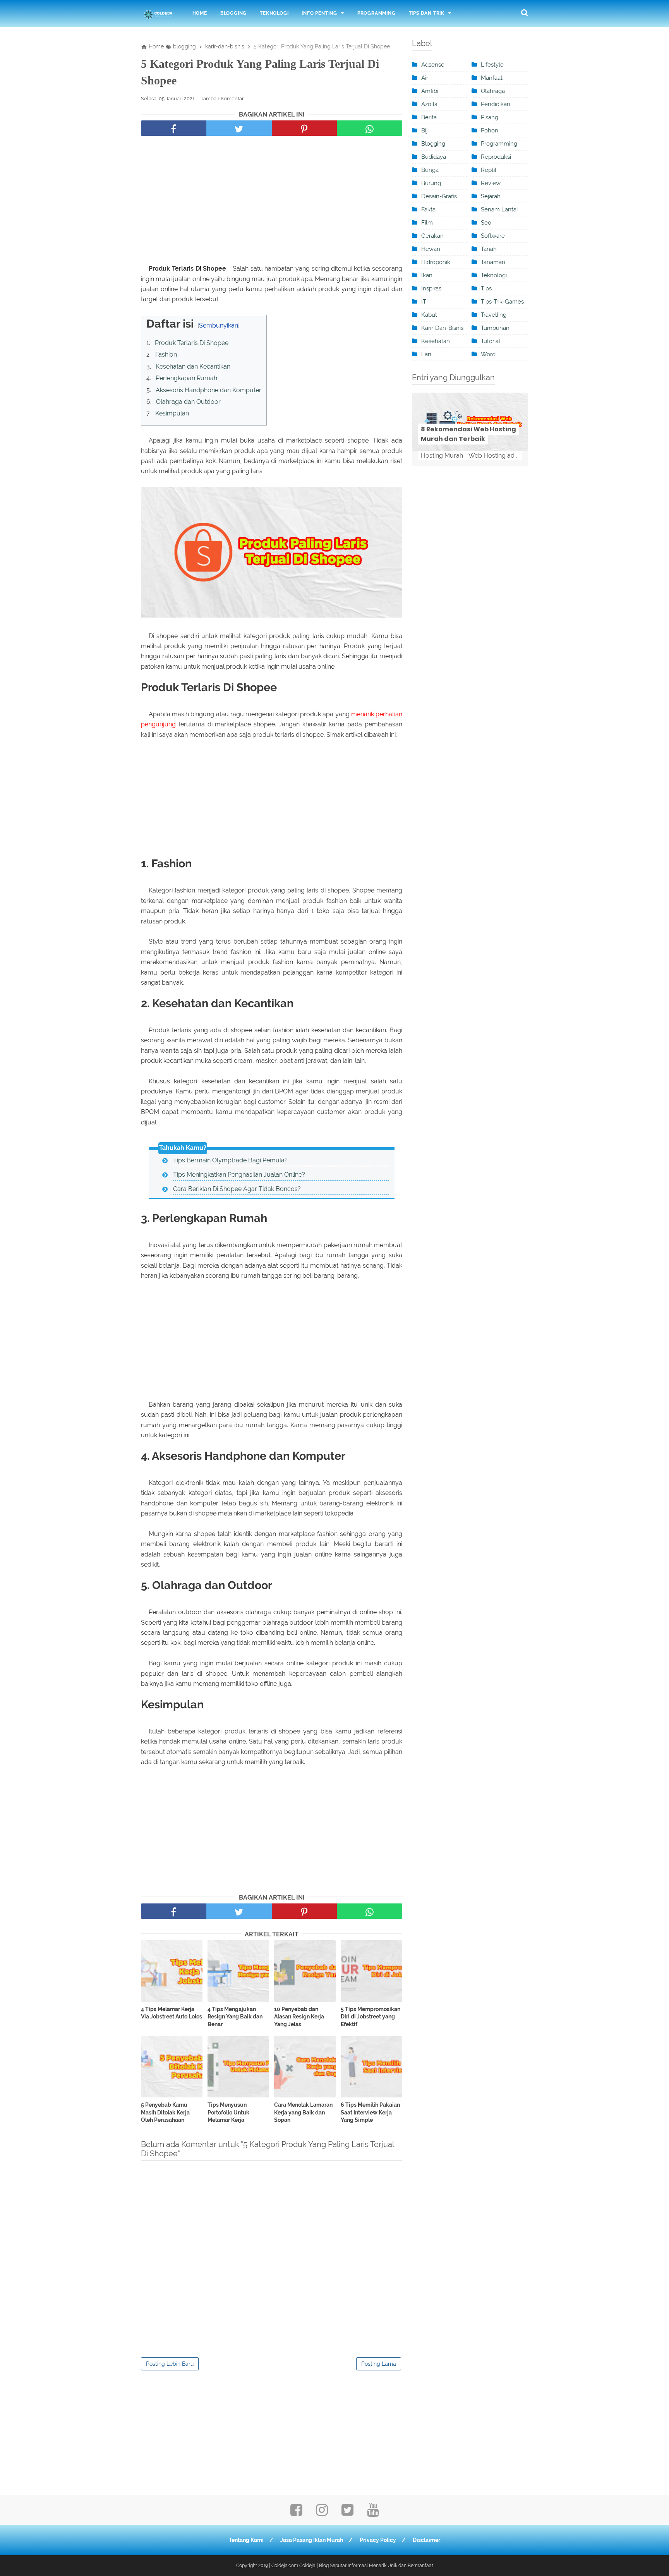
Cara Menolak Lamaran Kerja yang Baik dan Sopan (303, 2112)
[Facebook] (296, 2512)
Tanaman (493, 262)
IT (424, 302)
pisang (490, 117)
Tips (486, 288)
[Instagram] (322, 2512)
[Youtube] (373, 2512)
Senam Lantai (499, 209)
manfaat (492, 78)
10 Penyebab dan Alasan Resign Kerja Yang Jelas (299, 2017)
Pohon (490, 130)
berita (429, 117)
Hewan (431, 249)
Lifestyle (492, 65)
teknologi (494, 275)
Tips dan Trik (427, 13)
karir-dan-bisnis (442, 328)
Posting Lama (379, 2364)
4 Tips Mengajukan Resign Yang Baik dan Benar (235, 2017)
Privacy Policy (378, 2540)
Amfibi (430, 91)
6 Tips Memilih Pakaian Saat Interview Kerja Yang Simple (370, 2112)
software (493, 236)
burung (431, 183)
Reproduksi (496, 157)
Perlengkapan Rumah (186, 378)
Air (425, 78)
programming (499, 144)
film (427, 223)
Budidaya (434, 157)
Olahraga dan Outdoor (188, 402)
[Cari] (525, 12)
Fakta (428, 209)
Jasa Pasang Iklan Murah (312, 2540)
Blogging (233, 13)
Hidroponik (436, 262)
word (488, 354)
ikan (427, 275)
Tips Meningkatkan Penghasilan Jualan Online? (239, 1175)
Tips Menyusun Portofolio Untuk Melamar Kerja (228, 2112)
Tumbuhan (495, 328)
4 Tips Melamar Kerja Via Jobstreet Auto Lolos (172, 2013)
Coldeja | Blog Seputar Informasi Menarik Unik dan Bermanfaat (366, 2566)
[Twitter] (347, 2512)
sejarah (491, 196)
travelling (494, 315)
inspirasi (432, 288)
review (491, 183)
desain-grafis (439, 196)
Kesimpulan (172, 413)
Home (200, 13)
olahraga (493, 91)
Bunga (430, 170)
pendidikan (496, 104)
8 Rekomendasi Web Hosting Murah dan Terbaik (468, 434)
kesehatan (436, 341)
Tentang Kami (246, 2540)
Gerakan (432, 236)
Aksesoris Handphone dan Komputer (208, 390)
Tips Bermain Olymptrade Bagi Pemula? (230, 1160)
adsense (433, 65)
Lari (426, 354)
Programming (377, 13)
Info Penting (319, 13)
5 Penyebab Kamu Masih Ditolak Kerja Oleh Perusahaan (165, 2112)
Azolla (429, 104)
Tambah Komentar (222, 99)
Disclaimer (426, 2540)
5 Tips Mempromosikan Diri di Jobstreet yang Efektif (371, 2017)
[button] (149, 322)
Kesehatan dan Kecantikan (193, 366)
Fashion (166, 354)
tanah (489, 249)
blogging (433, 144)
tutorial (491, 341)
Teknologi (274, 13)
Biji (425, 130)
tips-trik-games (502, 302)
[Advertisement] (272, 202)
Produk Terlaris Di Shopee (192, 343)
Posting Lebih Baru (170, 2364)
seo (486, 223)
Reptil (489, 170)
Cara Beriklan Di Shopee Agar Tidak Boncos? (237, 1189)
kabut (429, 315)
